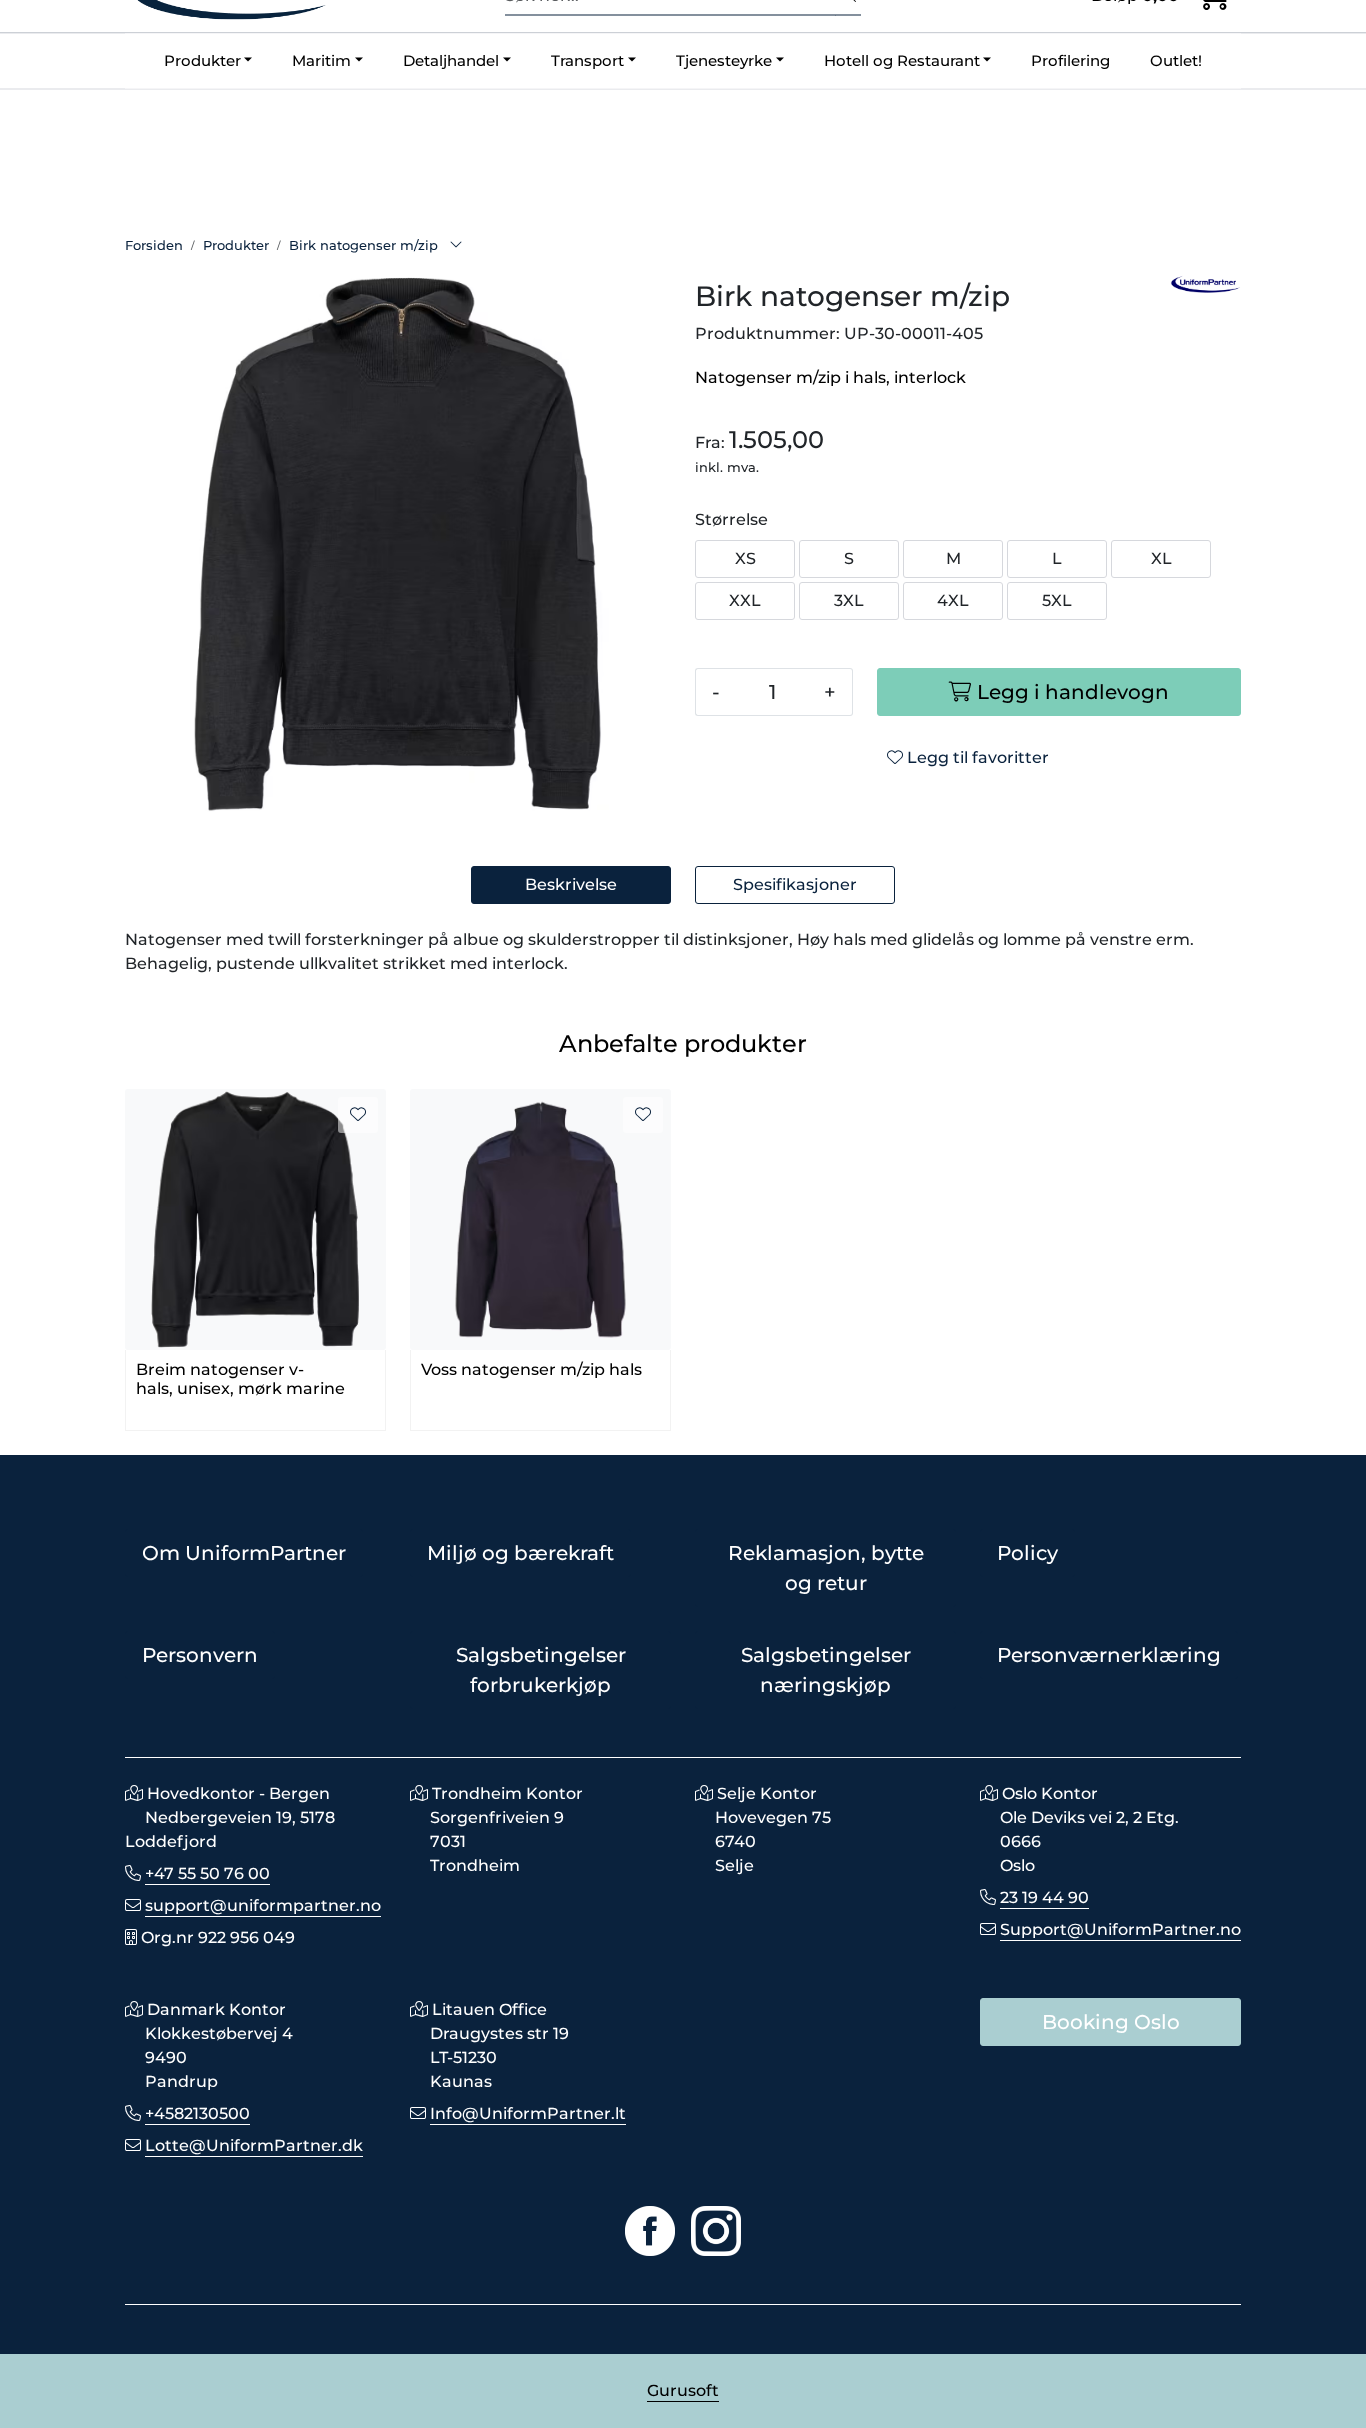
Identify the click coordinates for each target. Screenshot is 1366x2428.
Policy (1027, 1553)
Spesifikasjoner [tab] (795, 884)
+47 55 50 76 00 (207, 1873)
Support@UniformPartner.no (1120, 1929)
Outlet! (1176, 60)
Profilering (1070, 60)
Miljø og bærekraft (520, 1553)
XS (745, 558)
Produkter (202, 60)
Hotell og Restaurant (902, 60)
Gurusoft (683, 2390)
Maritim (321, 60)
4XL (953, 600)
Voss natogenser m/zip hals (531, 1369)
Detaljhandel (451, 60)
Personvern (200, 1655)
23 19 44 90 (1044, 1897)
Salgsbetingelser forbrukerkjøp (541, 1670)
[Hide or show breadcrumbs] (456, 246)
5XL (1057, 600)
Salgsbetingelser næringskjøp (826, 1670)
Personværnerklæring (1109, 1655)
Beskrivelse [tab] (571, 884)
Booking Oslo (1111, 2022)
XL (1161, 558)
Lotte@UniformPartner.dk (254, 2145)
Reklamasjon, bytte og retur (826, 1568)
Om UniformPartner (244, 1553)
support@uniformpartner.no (263, 1905)
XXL (745, 600)
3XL (849, 600)
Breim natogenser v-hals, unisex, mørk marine (240, 1379)
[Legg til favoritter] (358, 1115)
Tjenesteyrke (724, 60)
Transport (587, 60)
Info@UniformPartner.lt (528, 2113)
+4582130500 (197, 2113)
